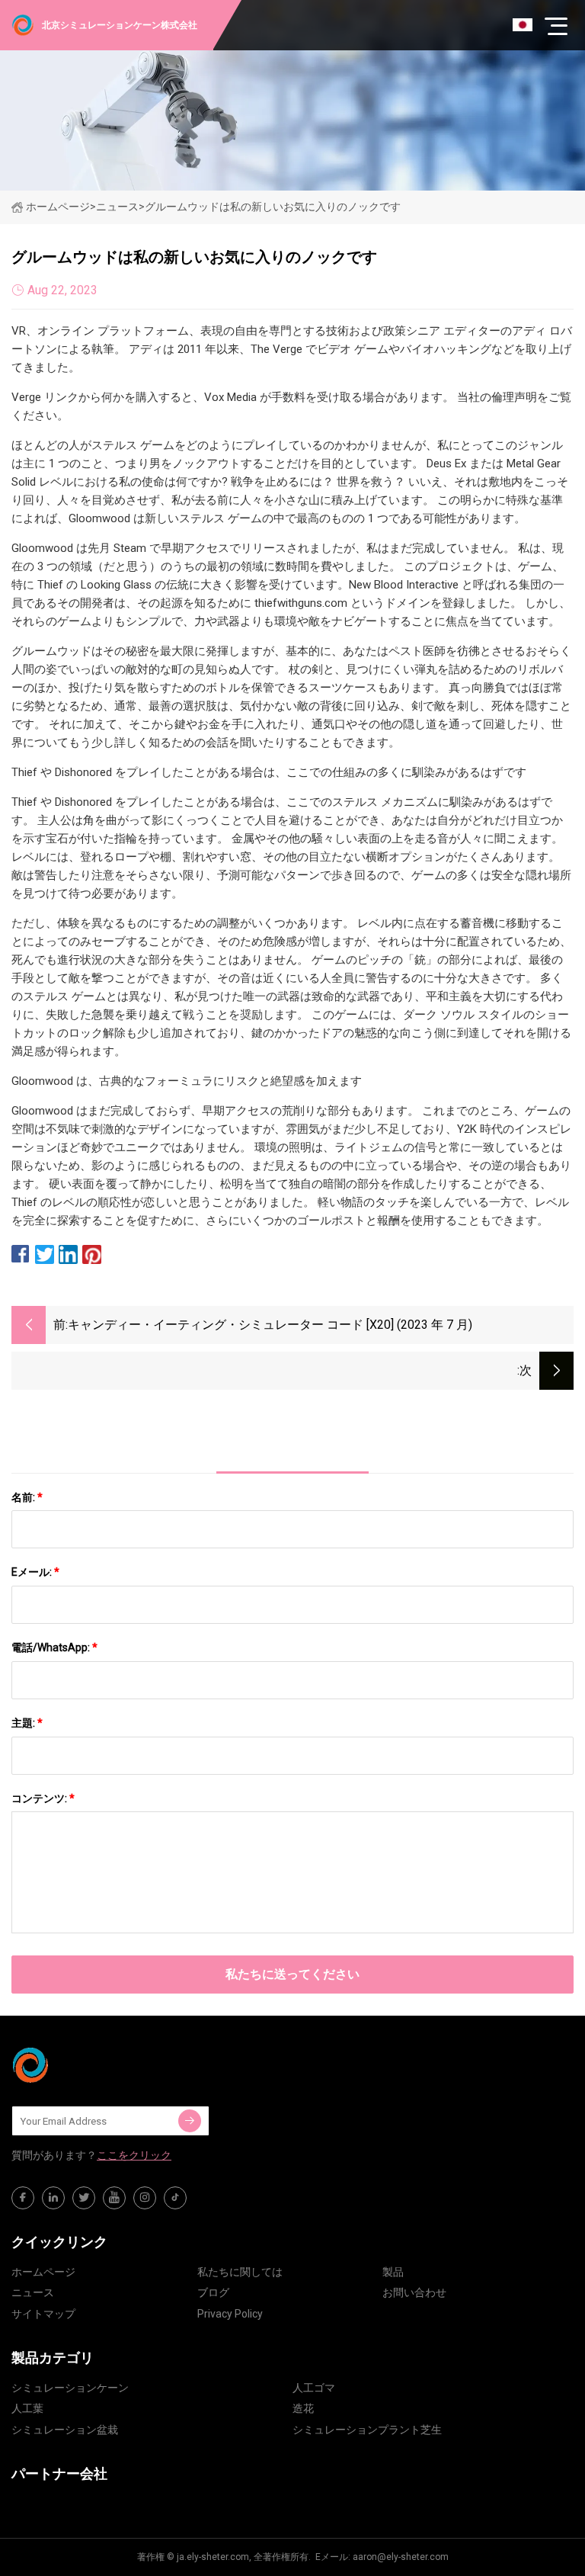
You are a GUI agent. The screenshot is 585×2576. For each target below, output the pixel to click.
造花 (303, 2408)
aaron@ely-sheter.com (401, 2557)
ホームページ (58, 207)
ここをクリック (134, 2155)
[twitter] (84, 2198)
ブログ (213, 2292)
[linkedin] (53, 2198)
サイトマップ (43, 2314)
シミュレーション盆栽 (65, 2430)
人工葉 (27, 2408)
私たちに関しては (240, 2272)
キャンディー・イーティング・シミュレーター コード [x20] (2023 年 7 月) (270, 1325)
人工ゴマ (314, 2388)
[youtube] (114, 2198)
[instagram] (145, 2198)
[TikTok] (175, 2198)
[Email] (190, 2121)
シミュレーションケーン (70, 2388)
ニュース (33, 2292)
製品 (393, 2272)
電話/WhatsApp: (54, 1647)
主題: (27, 1723)
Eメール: (35, 1572)
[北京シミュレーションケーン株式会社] (88, 2065)
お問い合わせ (414, 2292)
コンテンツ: (43, 1798)
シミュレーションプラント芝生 (367, 2430)
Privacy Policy (230, 2314)
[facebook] (23, 2198)
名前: (27, 1497)
